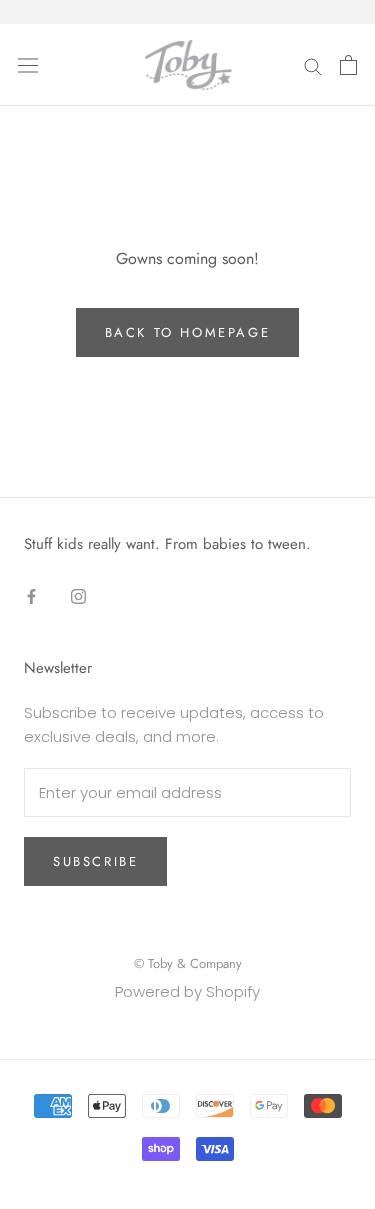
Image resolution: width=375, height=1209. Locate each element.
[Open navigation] (28, 65)
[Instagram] (78, 595)
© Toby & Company (188, 963)
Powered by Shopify (187, 991)
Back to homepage (188, 332)
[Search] (313, 64)
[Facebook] (31, 595)
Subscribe (95, 861)
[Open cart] (348, 65)
